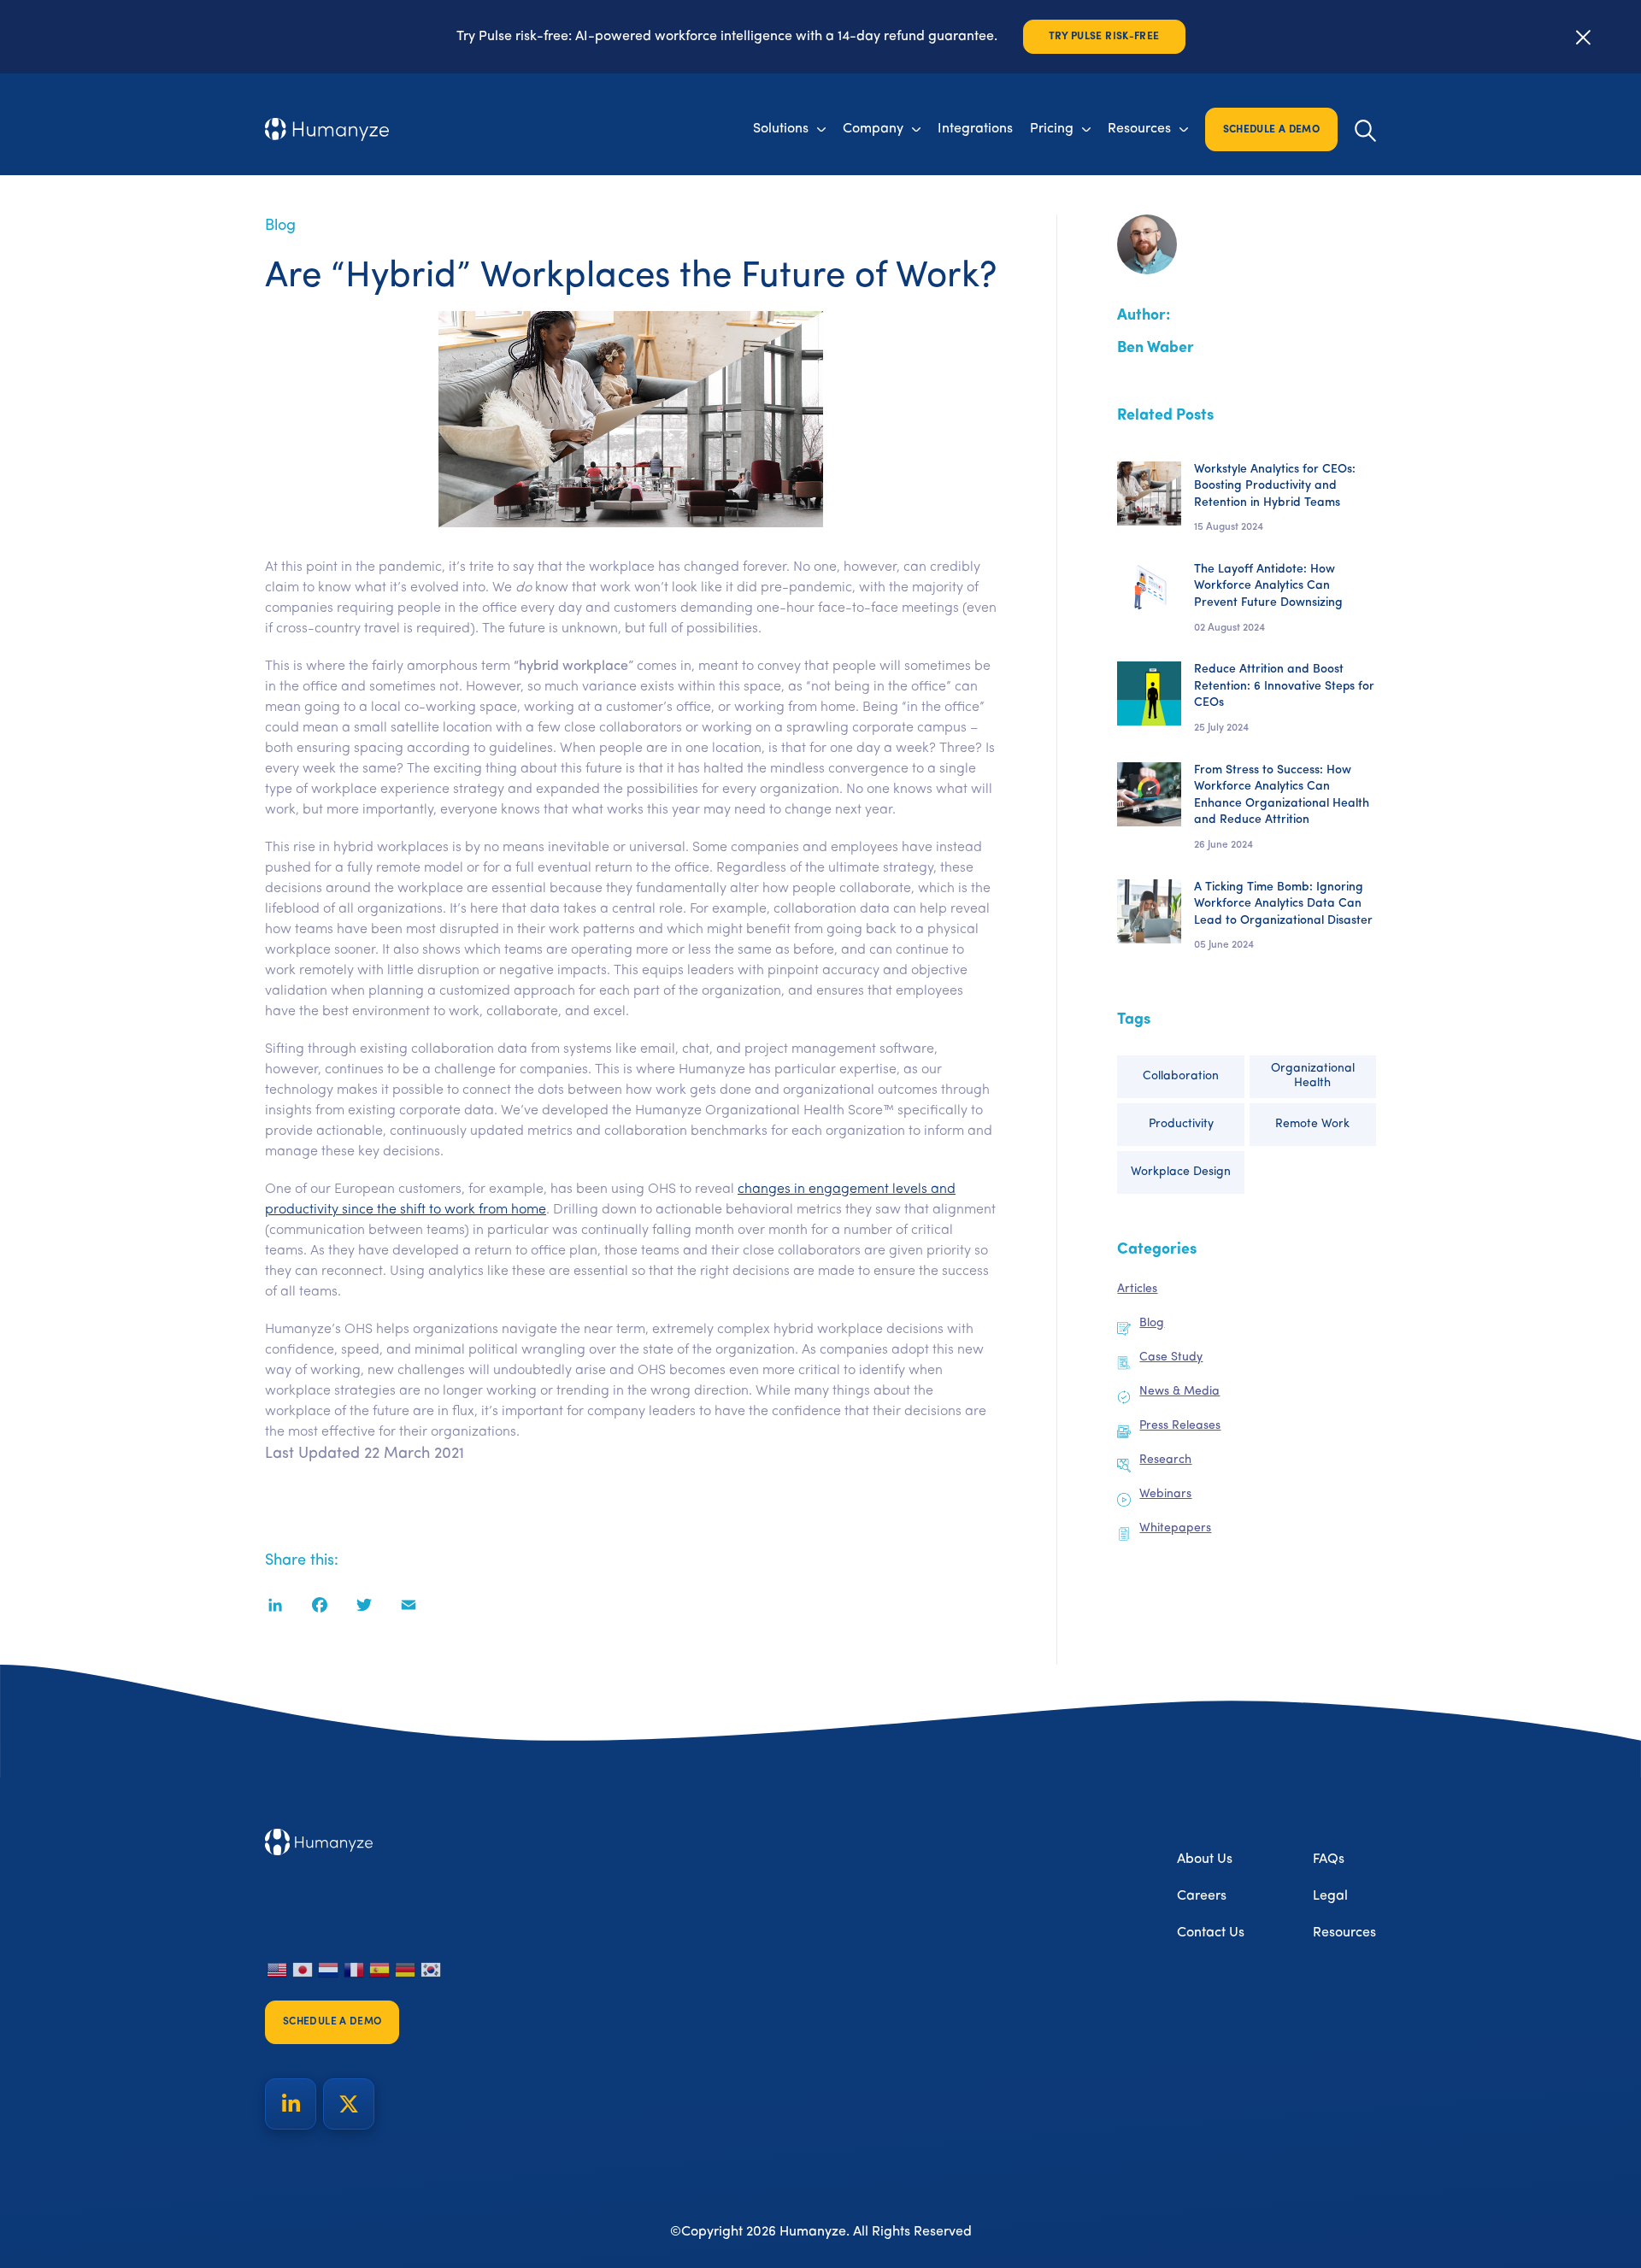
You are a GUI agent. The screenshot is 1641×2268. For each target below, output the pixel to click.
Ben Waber (1156, 349)
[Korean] (432, 1970)
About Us (1205, 1860)
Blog (280, 226)
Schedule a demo (1271, 130)
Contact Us (1211, 1933)
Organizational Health (1313, 1076)
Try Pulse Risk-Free (1104, 37)
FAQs (1329, 1860)
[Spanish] (380, 1970)
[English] (278, 1970)
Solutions (781, 129)
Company (873, 129)
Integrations (975, 129)
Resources (1139, 129)
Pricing (1052, 129)
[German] (406, 1970)
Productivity (1181, 1124)
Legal (1330, 1896)
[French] (355, 1970)
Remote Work (1312, 1124)
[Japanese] (303, 1970)
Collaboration (1181, 1076)
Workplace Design (1181, 1172)
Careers (1202, 1896)
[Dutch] (329, 1970)
